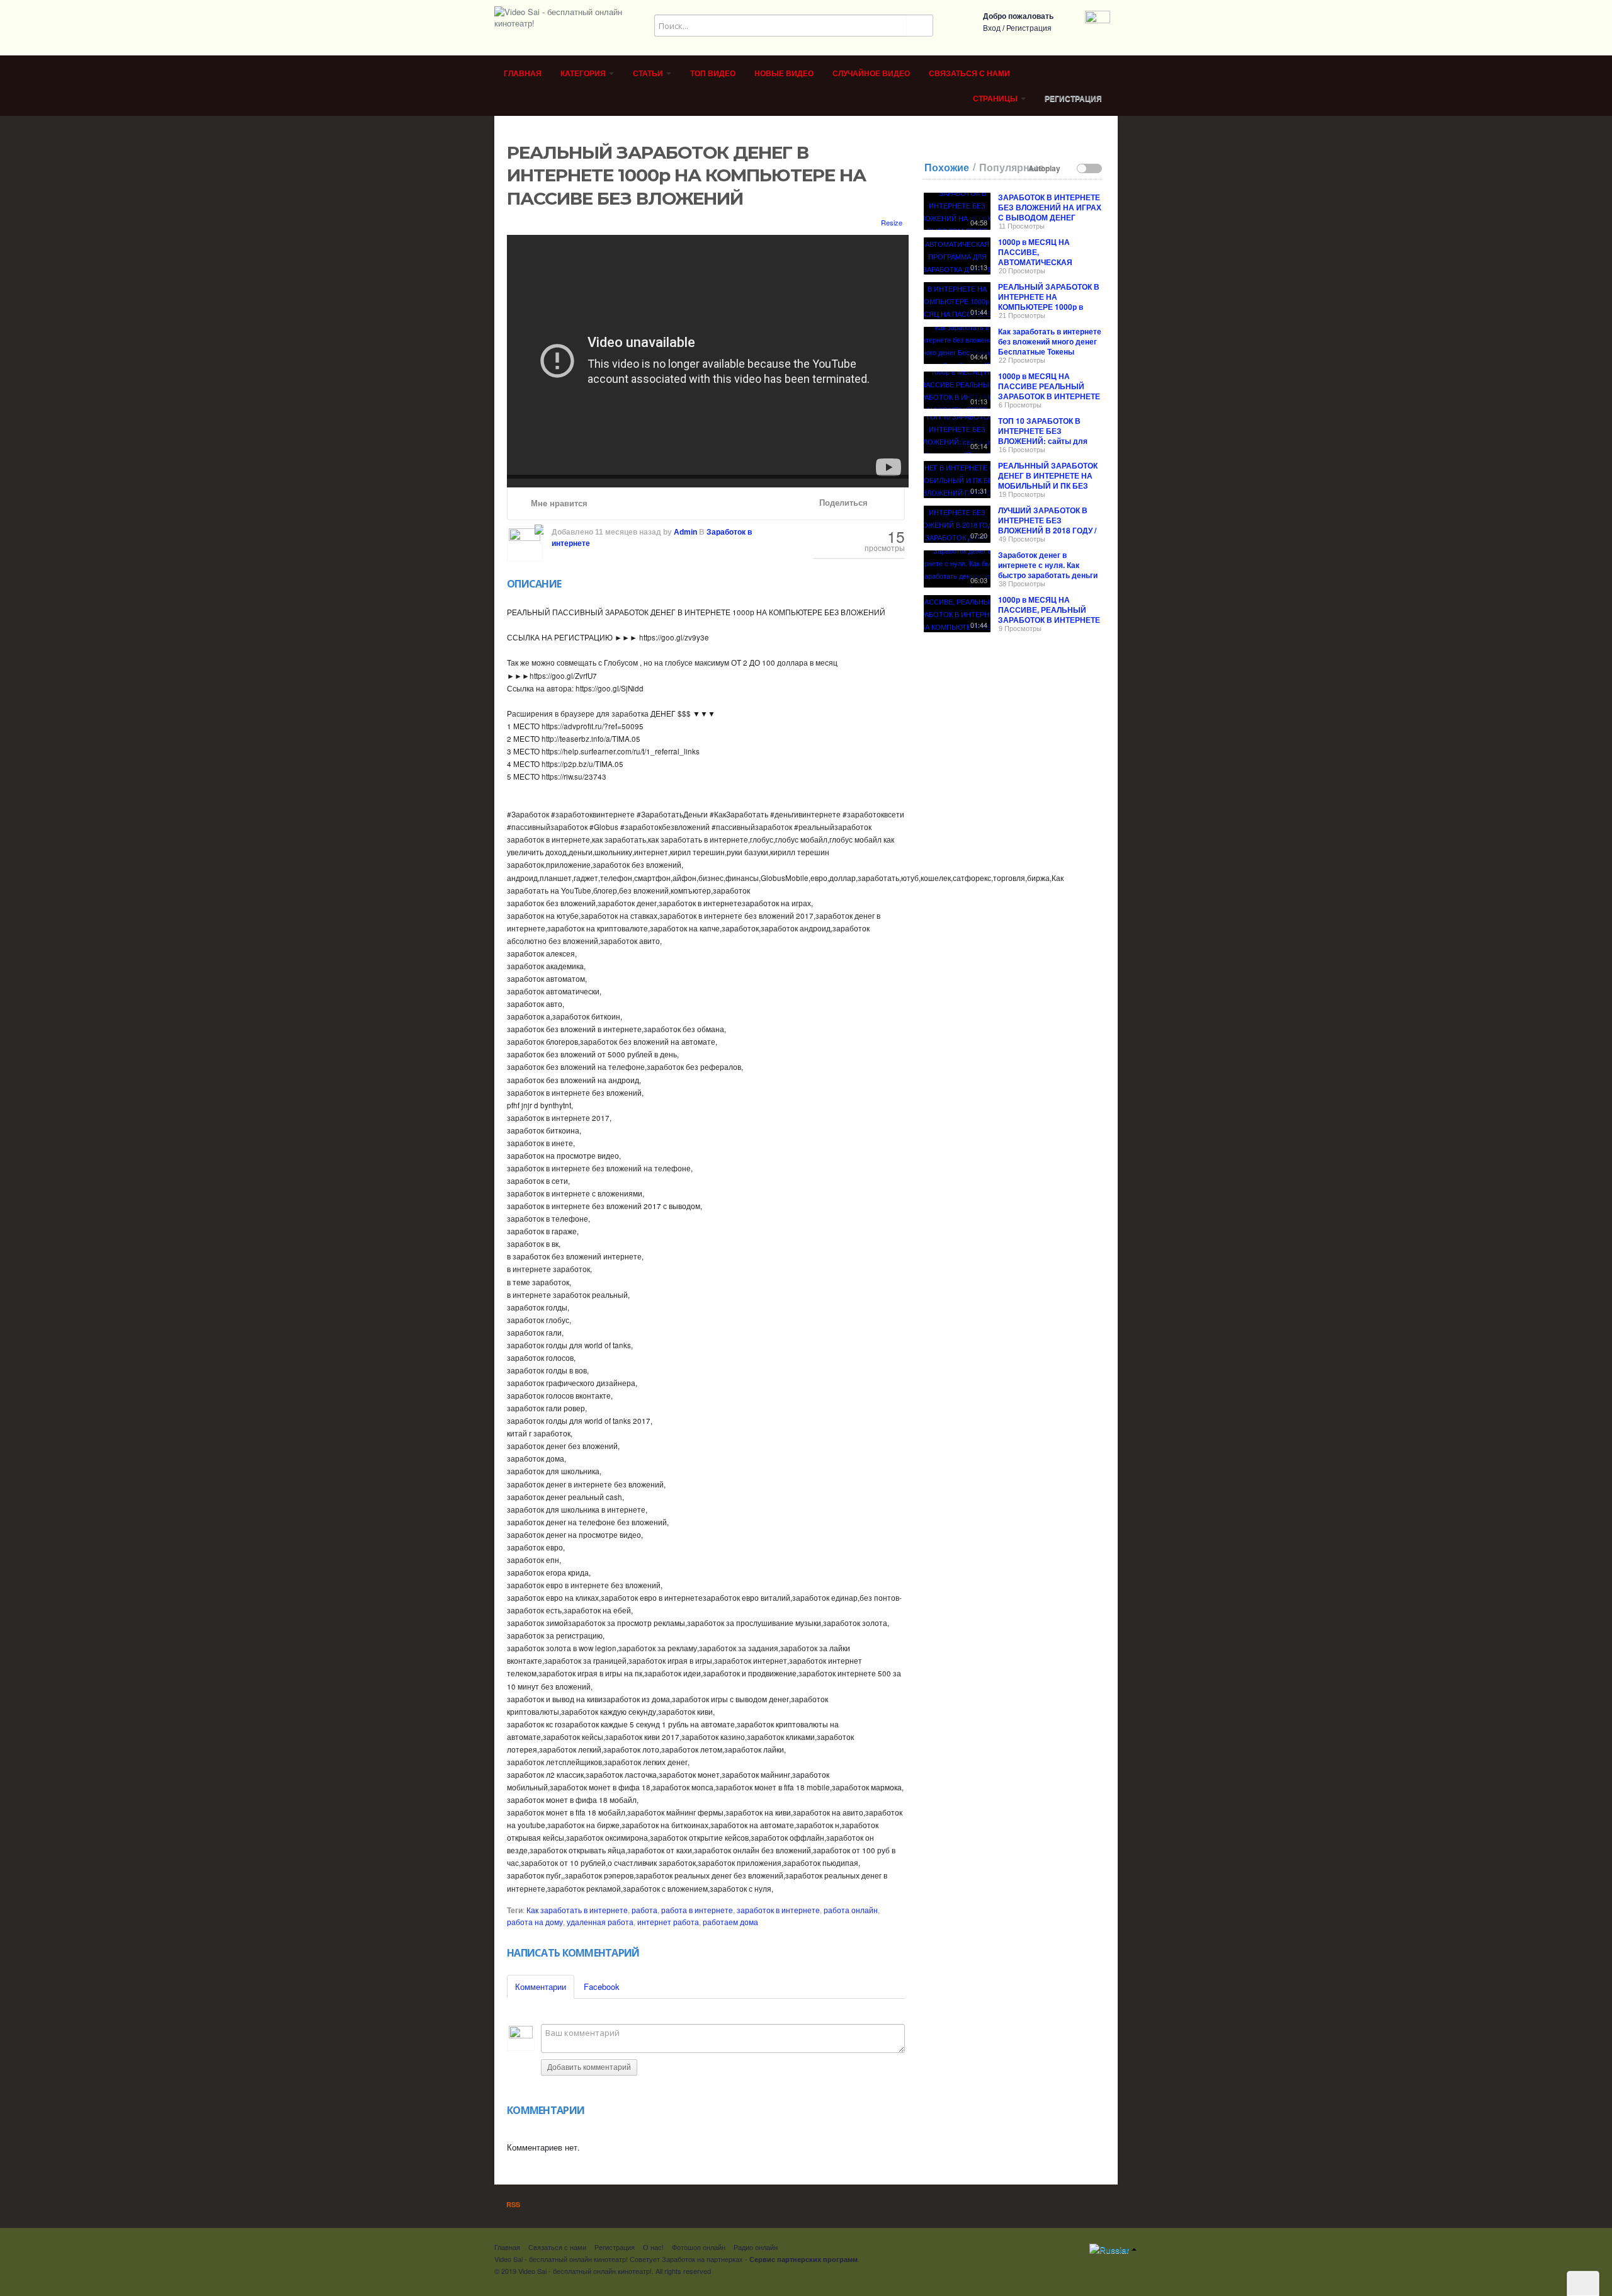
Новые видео (784, 74)
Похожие (947, 168)
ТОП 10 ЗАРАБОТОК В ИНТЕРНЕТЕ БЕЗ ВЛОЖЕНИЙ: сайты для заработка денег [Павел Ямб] (1043, 441)
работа (644, 1910)
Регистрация (1029, 28)
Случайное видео (871, 74)
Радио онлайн (756, 2247)
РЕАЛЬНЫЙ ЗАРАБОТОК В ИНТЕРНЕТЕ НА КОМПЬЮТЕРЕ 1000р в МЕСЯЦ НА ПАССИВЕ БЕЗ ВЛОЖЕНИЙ (1049, 307)
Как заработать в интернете (577, 1910)
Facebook (602, 1986)
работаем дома (730, 1922)
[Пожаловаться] (887, 503)
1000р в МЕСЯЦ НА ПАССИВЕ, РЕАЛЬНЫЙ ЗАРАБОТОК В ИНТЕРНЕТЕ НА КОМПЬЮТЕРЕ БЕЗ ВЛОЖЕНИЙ (1049, 620)
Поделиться (842, 503)
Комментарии (541, 1986)
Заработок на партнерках (702, 2259)
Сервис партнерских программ (803, 2259)
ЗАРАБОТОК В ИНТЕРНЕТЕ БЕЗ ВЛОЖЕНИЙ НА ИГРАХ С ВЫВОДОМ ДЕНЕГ (1050, 207)
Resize (891, 222)
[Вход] (1098, 22)
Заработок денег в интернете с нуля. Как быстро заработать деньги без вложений (1048, 570)
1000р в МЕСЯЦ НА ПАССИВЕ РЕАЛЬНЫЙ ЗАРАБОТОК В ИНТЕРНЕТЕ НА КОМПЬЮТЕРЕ (1049, 391)
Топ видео (713, 74)
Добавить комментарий (589, 2067)
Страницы (996, 99)
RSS (512, 2204)
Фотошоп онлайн (699, 2247)
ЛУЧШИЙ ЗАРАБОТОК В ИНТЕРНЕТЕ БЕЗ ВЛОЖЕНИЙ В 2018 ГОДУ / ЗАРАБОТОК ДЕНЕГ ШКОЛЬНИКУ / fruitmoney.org (1047, 535)
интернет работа (668, 1922)
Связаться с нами (969, 74)
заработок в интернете (778, 1910)
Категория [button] (584, 74)
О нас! (653, 2247)
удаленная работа (600, 1922)
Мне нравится (558, 503)
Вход (992, 28)
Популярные (1012, 168)
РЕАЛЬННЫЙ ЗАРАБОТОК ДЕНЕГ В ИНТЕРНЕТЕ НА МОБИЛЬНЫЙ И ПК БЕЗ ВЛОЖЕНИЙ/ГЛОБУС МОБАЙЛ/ (1048, 486)
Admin (685, 532)
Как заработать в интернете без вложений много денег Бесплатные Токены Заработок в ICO (1050, 346)
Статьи (649, 74)
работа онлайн (851, 1910)
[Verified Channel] (538, 528)
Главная (523, 74)
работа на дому (535, 1922)
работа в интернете (697, 1910)
